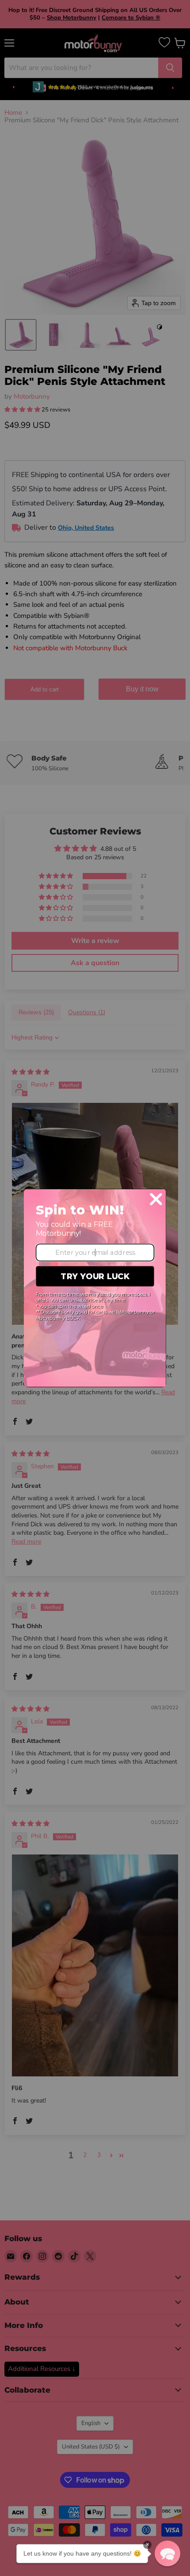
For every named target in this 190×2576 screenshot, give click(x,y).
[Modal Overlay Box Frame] (95, 1288)
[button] (167, 2553)
